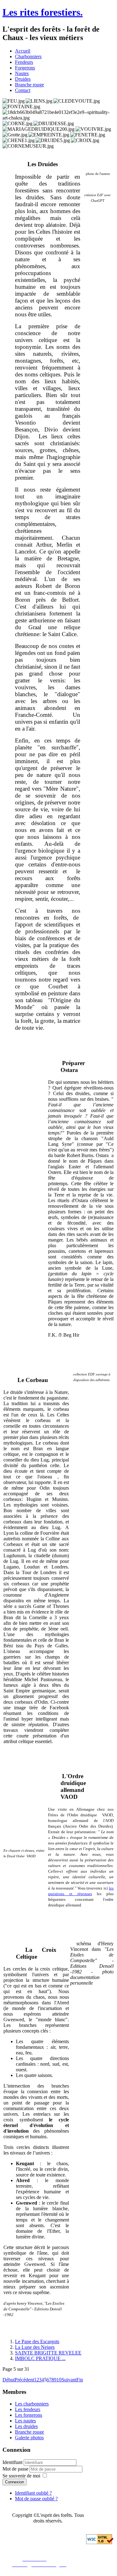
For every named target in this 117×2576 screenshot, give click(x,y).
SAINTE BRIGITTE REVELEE (48, 2353)
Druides (23, 79)
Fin (80, 2380)
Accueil (23, 51)
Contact (23, 90)
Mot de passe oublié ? (36, 2499)
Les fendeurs (28, 2409)
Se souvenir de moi (21, 2476)
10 (59, 2380)
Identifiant (12, 2462)
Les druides (26, 2426)
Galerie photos (29, 2438)
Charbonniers (28, 56)
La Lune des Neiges (35, 2347)
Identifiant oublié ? (33, 2493)
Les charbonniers (32, 2404)
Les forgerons (29, 2415)
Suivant (69, 2380)
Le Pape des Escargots (37, 2341)
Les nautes (25, 2421)
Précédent (24, 2380)
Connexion (15, 2482)
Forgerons (25, 68)
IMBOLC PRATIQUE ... (40, 2358)
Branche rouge (29, 85)
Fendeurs (24, 62)
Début (9, 2380)
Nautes (22, 73)
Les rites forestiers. (43, 12)
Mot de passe (16, 2469)
